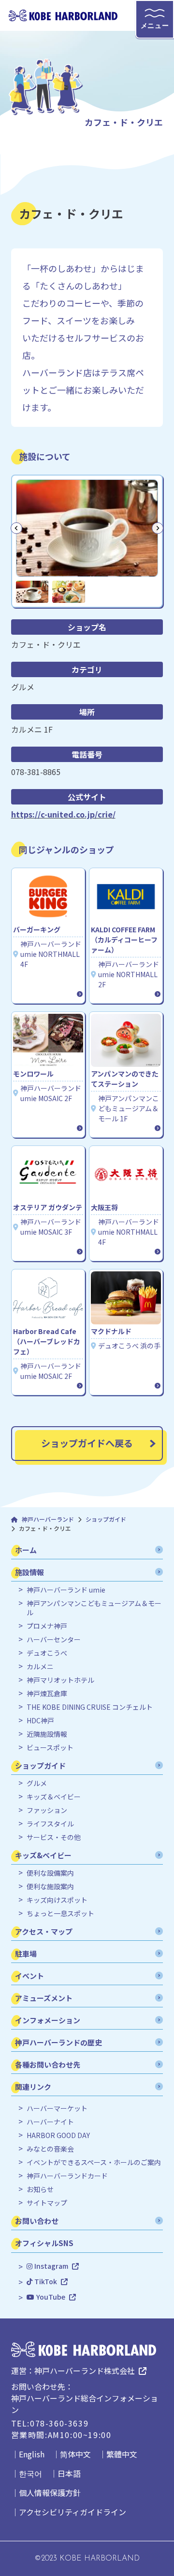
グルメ (37, 1783)
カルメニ (40, 1667)
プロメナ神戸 (47, 1626)
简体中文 (75, 2454)
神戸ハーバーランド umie (66, 1590)
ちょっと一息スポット (60, 1914)
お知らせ (40, 2189)
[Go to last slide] (16, 528)
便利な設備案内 (50, 1873)
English (32, 2454)
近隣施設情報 (47, 1734)
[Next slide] (158, 528)
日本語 (69, 2473)
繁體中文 (122, 2454)
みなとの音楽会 (50, 2149)
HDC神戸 (40, 1721)
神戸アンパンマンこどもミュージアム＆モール (94, 1608)
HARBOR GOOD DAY (58, 2135)
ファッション (47, 1810)
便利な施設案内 (50, 1887)
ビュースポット (50, 1748)
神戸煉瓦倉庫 (47, 1694)
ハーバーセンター (54, 1640)
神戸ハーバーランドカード (67, 2176)
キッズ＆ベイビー (54, 1797)
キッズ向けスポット (57, 1900)
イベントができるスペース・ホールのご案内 (94, 2162)
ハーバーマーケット (57, 2108)
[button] (32, 592)
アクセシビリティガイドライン (72, 2512)
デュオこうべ (47, 1653)
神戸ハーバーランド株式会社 (85, 2371)
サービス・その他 (54, 1837)
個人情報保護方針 (50, 2493)
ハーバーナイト (50, 2122)
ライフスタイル (50, 1824)
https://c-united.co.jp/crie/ (63, 814)
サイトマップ (47, 2203)
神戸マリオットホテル (60, 1680)
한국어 (30, 2473)
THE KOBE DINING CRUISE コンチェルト (90, 1707)
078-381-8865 (36, 772)
